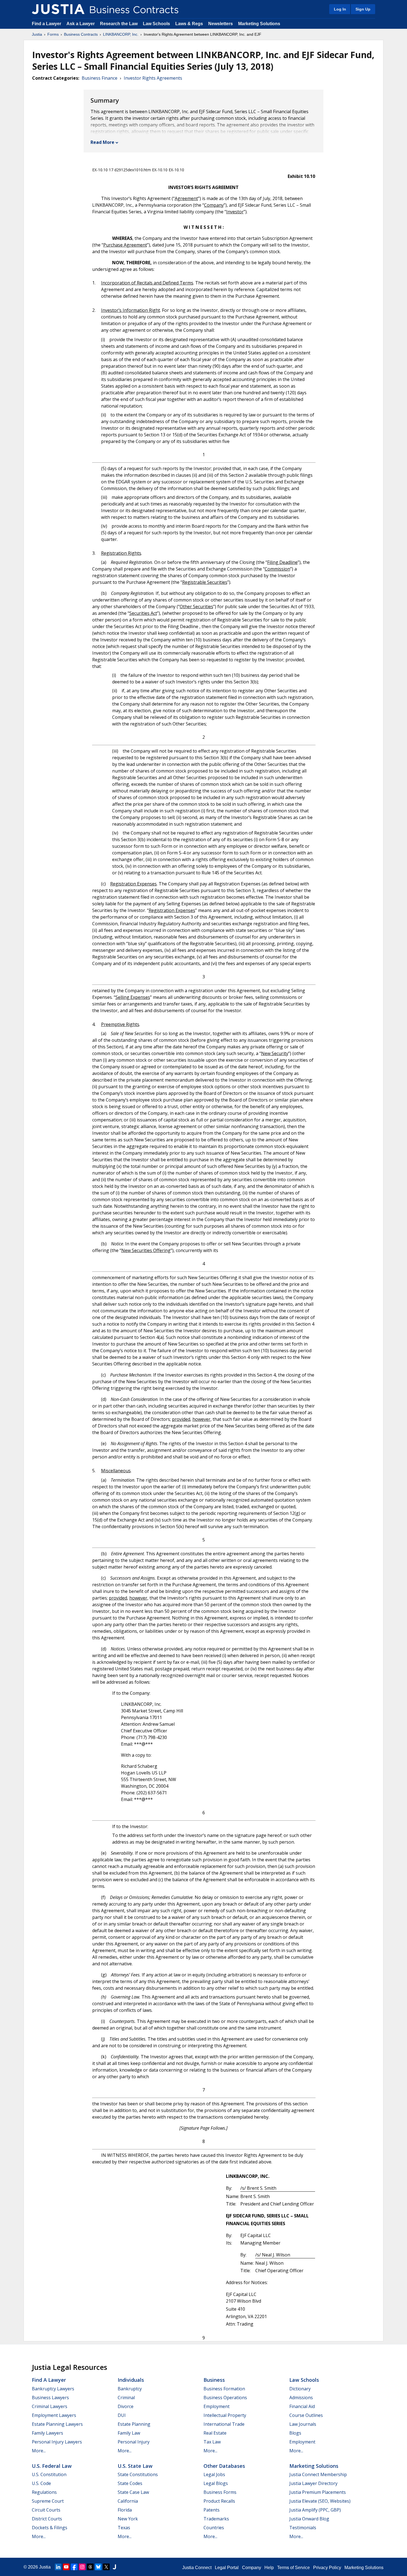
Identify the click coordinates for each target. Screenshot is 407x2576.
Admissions (301, 2398)
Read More (102, 142)
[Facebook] (74, 2567)
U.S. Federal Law (52, 2466)
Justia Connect (197, 2568)
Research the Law (119, 24)
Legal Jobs (214, 2474)
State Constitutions (138, 2474)
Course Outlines (306, 2415)
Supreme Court (48, 2501)
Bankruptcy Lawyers (53, 2389)
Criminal (126, 2398)
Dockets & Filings (50, 2528)
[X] (106, 2567)
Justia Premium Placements (318, 2492)
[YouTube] (66, 2567)
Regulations (44, 2492)
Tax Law (212, 2442)
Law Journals (303, 2424)
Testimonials (303, 2528)
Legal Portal (227, 2568)
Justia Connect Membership (318, 2474)
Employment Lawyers (54, 2415)
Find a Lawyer (47, 24)
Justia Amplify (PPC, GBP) (315, 2510)
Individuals (131, 2380)
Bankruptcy (130, 2389)
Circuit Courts (46, 2510)
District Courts (47, 2519)
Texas (124, 2528)
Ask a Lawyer (81, 24)
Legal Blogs (216, 2483)
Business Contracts (81, 34)
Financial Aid (302, 2406)
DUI (122, 2415)
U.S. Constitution (49, 2474)
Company (252, 2568)
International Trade (224, 2424)
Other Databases (224, 2466)
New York (128, 2519)
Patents (212, 2510)
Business (214, 2380)
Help (269, 2568)
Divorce (126, 2406)
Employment (217, 2406)
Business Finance (100, 78)
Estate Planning (134, 2424)
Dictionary (300, 2389)
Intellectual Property (225, 2415)
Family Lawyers (47, 2433)
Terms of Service (293, 2568)
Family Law (129, 2433)
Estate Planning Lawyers (57, 2424)
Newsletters (221, 24)
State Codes (130, 2483)
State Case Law (133, 2492)
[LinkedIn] (58, 2567)
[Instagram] (82, 2567)
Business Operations (225, 2398)
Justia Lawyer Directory (313, 2483)
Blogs (295, 2433)
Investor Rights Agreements (153, 78)
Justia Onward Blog (309, 2519)
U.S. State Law (135, 2466)
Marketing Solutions (259, 24)
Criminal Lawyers (50, 2406)
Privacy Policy (327, 2568)
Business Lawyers (50, 2398)
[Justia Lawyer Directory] (114, 2567)
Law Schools (156, 24)
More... (39, 2451)
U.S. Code (41, 2483)
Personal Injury (134, 2442)
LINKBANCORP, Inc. (121, 34)
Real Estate (215, 2433)
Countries (214, 2528)
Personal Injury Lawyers (57, 2442)
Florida (125, 2510)
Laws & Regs (189, 24)
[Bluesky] (98, 2567)
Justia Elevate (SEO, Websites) (320, 2501)
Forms (53, 34)
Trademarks (216, 2519)
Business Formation (224, 2389)
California (128, 2501)
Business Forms (220, 2492)
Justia (37, 34)
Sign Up (363, 9)
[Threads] (90, 2567)
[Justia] (58, 9)
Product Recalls (219, 2501)
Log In (340, 9)
